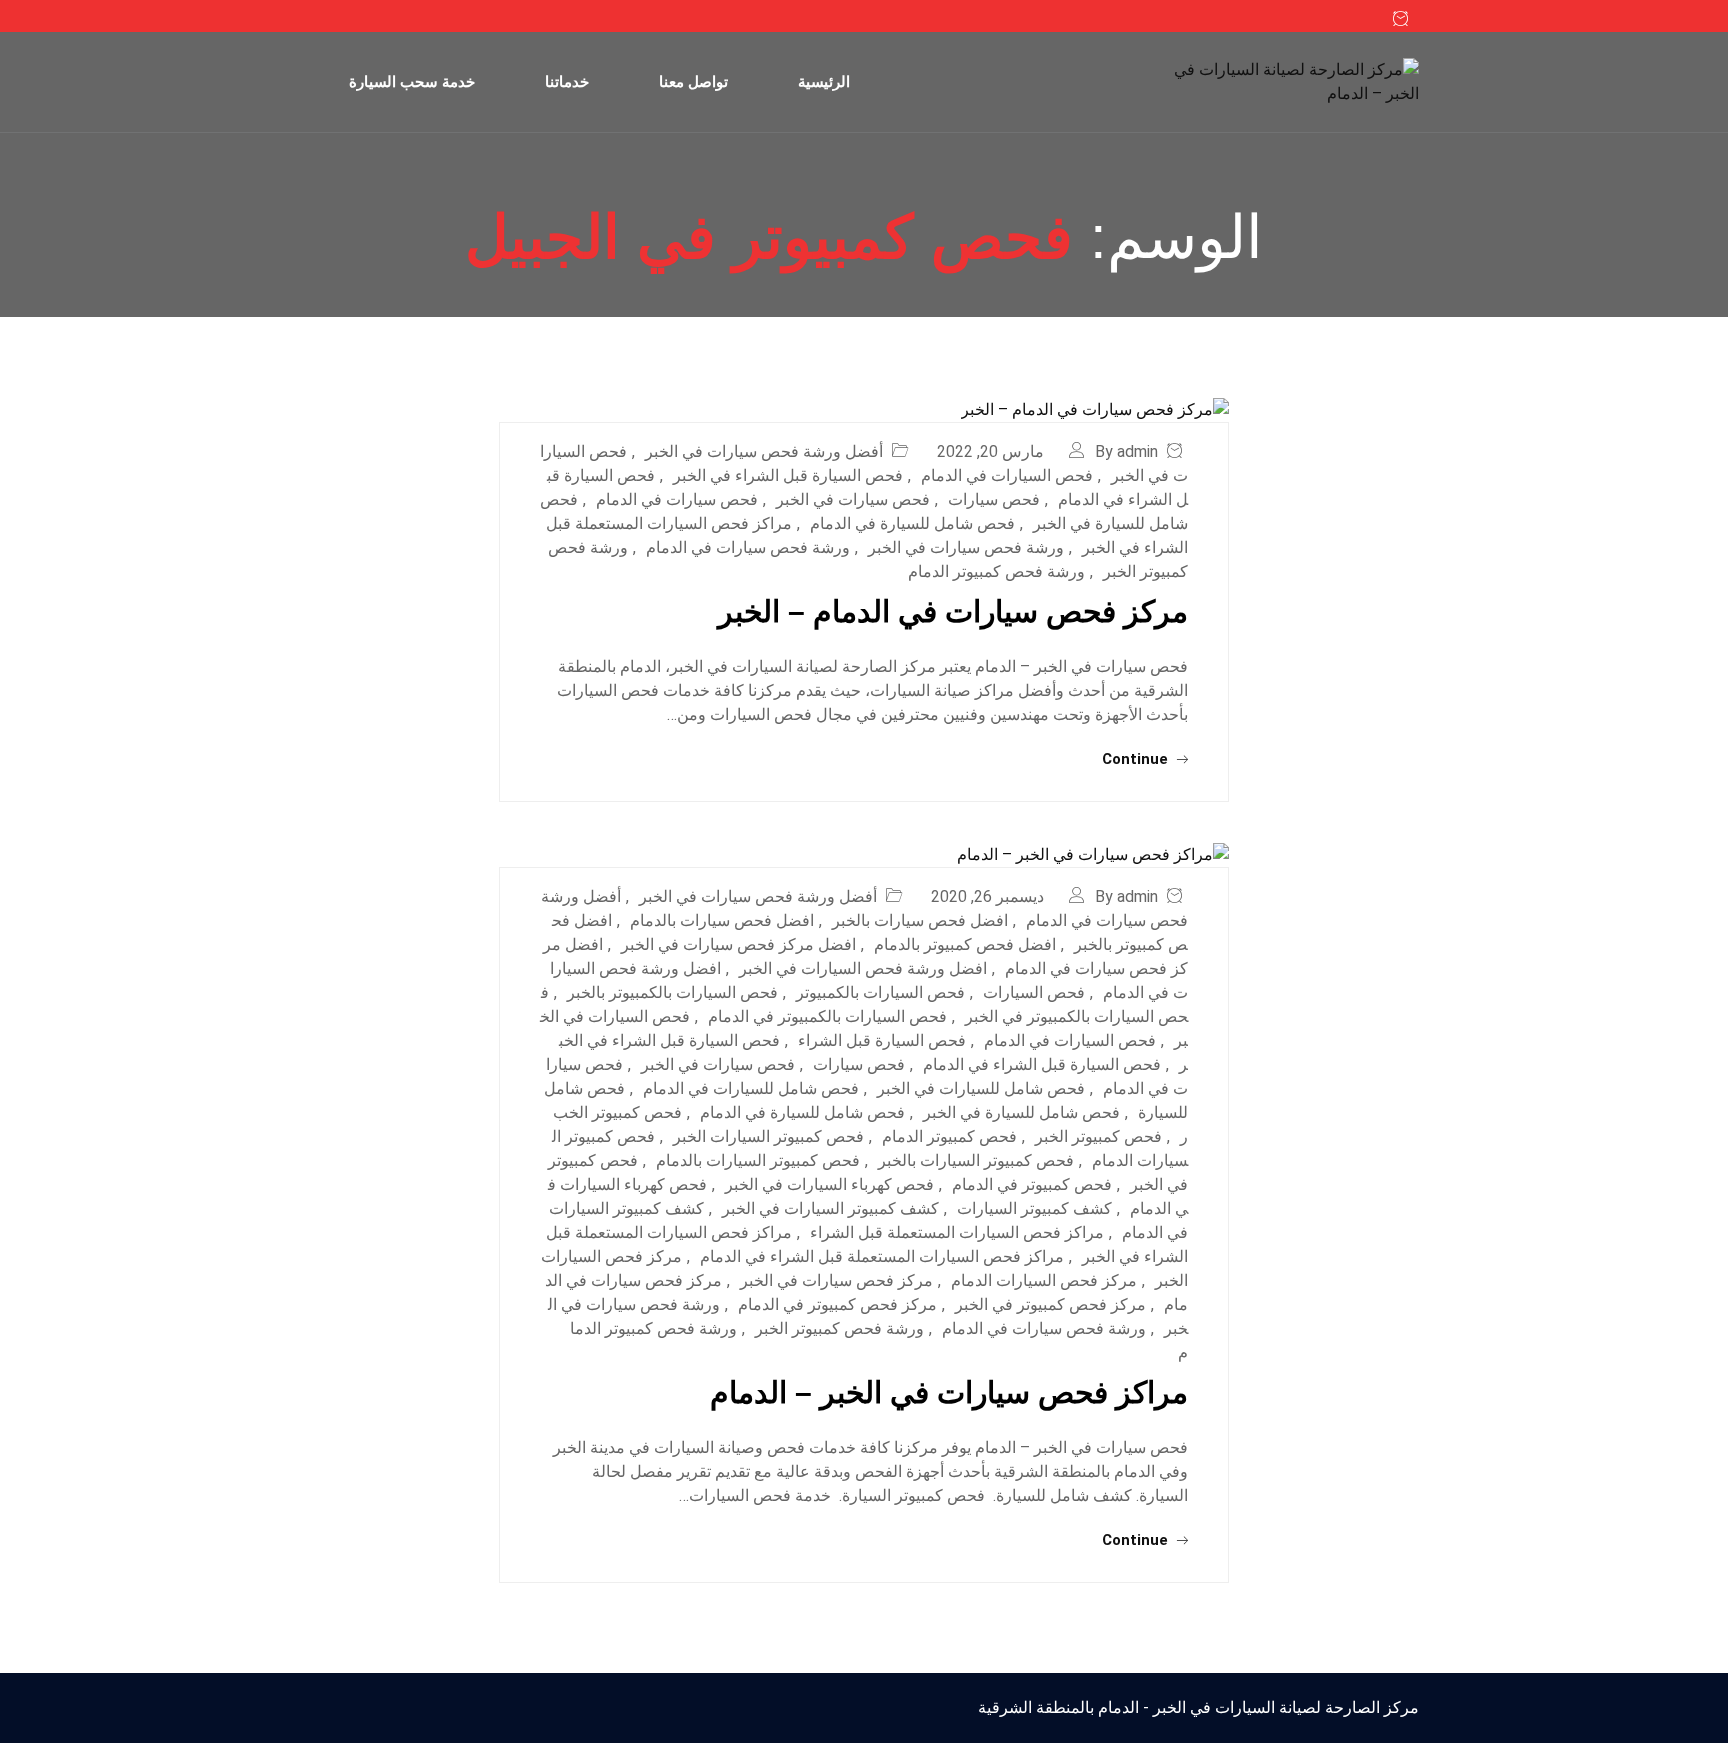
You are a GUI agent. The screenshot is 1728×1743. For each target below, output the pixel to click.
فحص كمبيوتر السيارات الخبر (768, 1136)
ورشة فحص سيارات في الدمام (748, 547)
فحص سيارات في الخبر (853, 499)
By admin (1126, 451)
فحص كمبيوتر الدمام (949, 1136)
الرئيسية (824, 81)
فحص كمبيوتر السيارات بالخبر (976, 1160)
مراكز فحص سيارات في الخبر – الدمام (949, 1392)
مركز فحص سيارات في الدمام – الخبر (953, 611)
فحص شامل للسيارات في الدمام (751, 1088)
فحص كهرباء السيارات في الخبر (829, 1184)
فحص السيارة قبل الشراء (882, 1040)
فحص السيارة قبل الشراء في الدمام (1042, 1064)
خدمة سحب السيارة (412, 81)
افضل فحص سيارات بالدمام (722, 920)
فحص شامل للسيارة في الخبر (1021, 1112)
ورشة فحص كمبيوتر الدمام (996, 571)
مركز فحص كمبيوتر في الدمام (837, 1304)
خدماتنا (567, 81)
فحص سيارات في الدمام (677, 499)
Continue (1137, 759)
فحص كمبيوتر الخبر (1098, 1136)
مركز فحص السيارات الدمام (1044, 1280)
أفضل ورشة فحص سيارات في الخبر (764, 451)
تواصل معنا (693, 81)
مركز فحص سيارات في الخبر (836, 1280)
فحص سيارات (994, 499)
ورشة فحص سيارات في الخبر (966, 547)
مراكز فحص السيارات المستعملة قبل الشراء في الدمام (882, 1256)
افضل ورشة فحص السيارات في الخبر (863, 968)
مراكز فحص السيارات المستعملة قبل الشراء (957, 1232)
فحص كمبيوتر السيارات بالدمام (758, 1160)
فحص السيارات (1034, 992)
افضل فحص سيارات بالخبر (920, 920)
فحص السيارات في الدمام (1007, 475)
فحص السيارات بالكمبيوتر (880, 992)
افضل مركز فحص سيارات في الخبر (738, 944)
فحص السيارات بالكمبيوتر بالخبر (672, 992)
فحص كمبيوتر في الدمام (1032, 1184)
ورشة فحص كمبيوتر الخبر (839, 1328)
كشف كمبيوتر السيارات (1034, 1208)
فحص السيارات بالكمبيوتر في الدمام (827, 1016)
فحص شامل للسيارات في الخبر (981, 1088)
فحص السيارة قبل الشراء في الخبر (788, 475)
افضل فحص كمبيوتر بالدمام (965, 944)
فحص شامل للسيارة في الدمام (912, 523)
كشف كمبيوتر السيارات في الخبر (830, 1208)
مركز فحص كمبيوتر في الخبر (1050, 1304)
